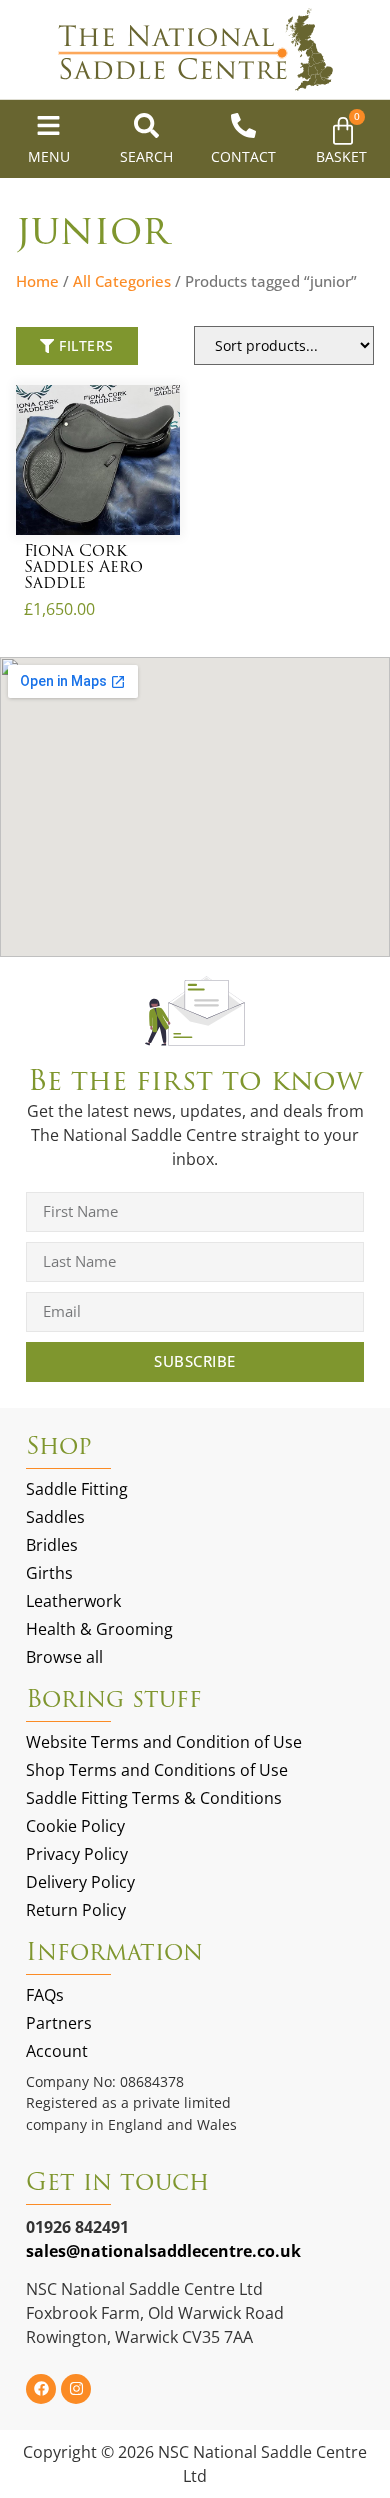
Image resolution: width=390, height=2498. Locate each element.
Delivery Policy (80, 1882)
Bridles (52, 1545)
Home (37, 281)
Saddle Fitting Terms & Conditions (154, 1798)
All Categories (122, 281)
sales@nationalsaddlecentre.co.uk (163, 2251)
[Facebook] (41, 2389)
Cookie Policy (75, 1826)
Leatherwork (73, 1601)
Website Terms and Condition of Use (164, 1742)
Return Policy (76, 1910)
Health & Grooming (99, 1629)
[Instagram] (76, 2389)
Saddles (55, 1517)
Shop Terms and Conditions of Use (157, 1770)
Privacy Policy (77, 1854)
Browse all (64, 1657)
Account (57, 2051)
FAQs (45, 1995)
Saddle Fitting (77, 1489)
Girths (49, 1573)
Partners (59, 2023)
